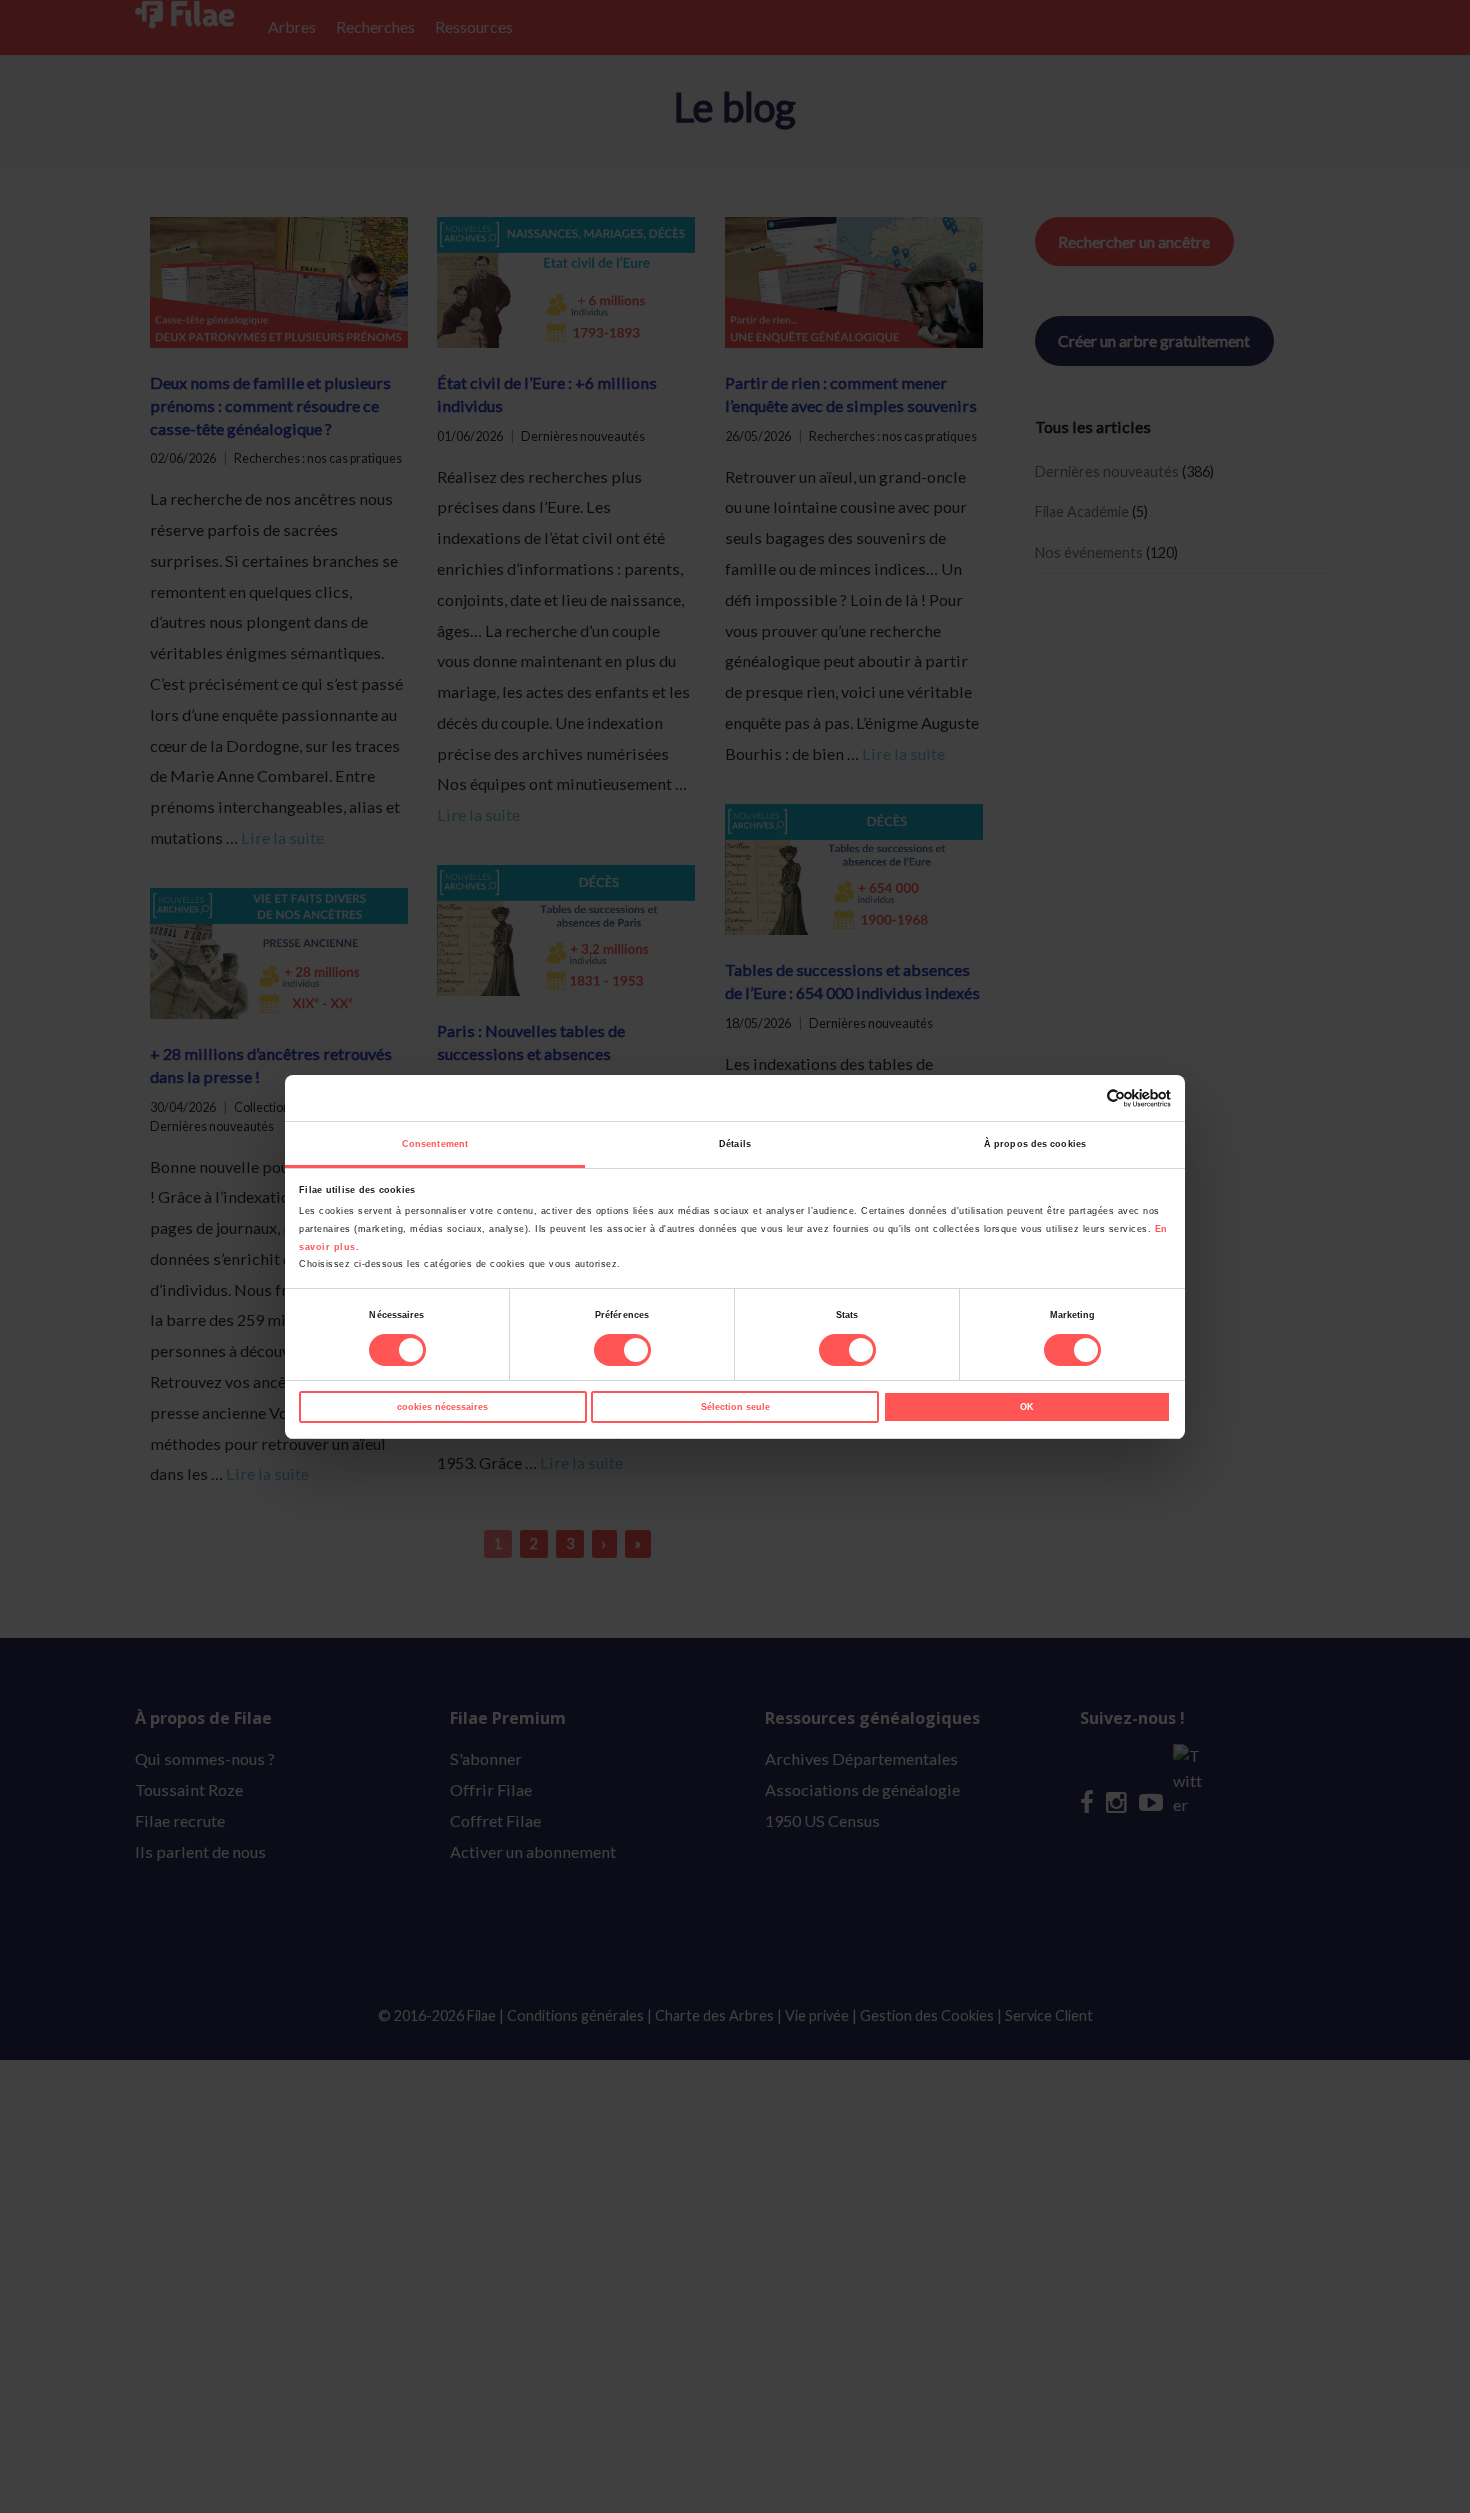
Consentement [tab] (435, 1144)
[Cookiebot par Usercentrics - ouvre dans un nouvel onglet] (1083, 1098)
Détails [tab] (735, 1144)
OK (1027, 1407)
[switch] (622, 1350)
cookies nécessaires (442, 1407)
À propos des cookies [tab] (1035, 1144)
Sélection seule (735, 1407)
